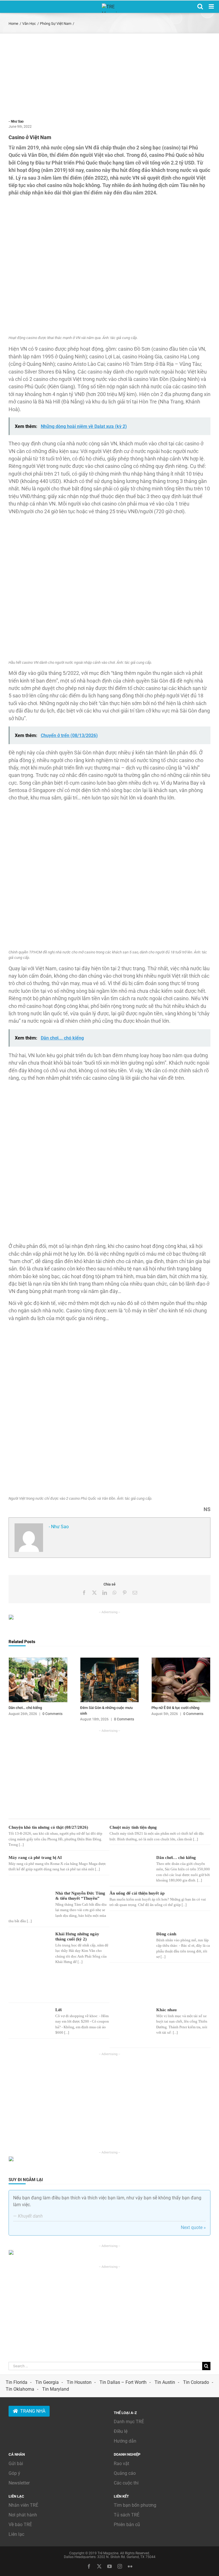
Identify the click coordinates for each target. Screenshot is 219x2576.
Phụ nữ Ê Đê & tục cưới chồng (175, 1708)
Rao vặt (121, 2464)
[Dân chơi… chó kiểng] (38, 1660)
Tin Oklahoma (20, 2389)
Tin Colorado (196, 2382)
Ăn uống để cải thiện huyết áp (137, 1893)
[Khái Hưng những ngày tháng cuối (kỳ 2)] (29, 1965)
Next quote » (193, 2227)
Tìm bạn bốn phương (135, 2505)
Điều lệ (121, 2431)
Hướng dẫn (125, 2441)
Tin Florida (17, 2382)
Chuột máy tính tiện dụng (133, 1827)
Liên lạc (16, 2534)
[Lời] (29, 2019)
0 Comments (52, 1714)
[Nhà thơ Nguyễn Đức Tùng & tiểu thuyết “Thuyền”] (29, 1901)
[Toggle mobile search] (200, 6)
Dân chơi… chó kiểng (25, 1708)
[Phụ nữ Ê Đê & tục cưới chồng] (181, 1660)
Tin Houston (79, 2382)
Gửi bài (16, 2464)
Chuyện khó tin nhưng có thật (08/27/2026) (48, 1827)
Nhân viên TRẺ (23, 2505)
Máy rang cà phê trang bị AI (35, 1858)
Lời (58, 2010)
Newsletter (19, 2483)
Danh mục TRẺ (129, 2422)
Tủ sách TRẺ (127, 2515)
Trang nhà (33, 2411)
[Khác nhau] (130, 2025)
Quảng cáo (125, 2473)
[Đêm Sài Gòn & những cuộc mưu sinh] (110, 1660)
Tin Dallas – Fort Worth (123, 2382)
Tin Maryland (56, 2389)
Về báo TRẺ (20, 2525)
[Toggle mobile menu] (212, 6)
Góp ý (14, 2473)
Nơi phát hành (23, 2515)
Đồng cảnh (166, 1934)
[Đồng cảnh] (130, 1944)
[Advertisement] (109, 76)
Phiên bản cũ (127, 2525)
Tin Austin (165, 2382)
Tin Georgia (47, 2382)
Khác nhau (166, 2010)
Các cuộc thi (126, 2483)
